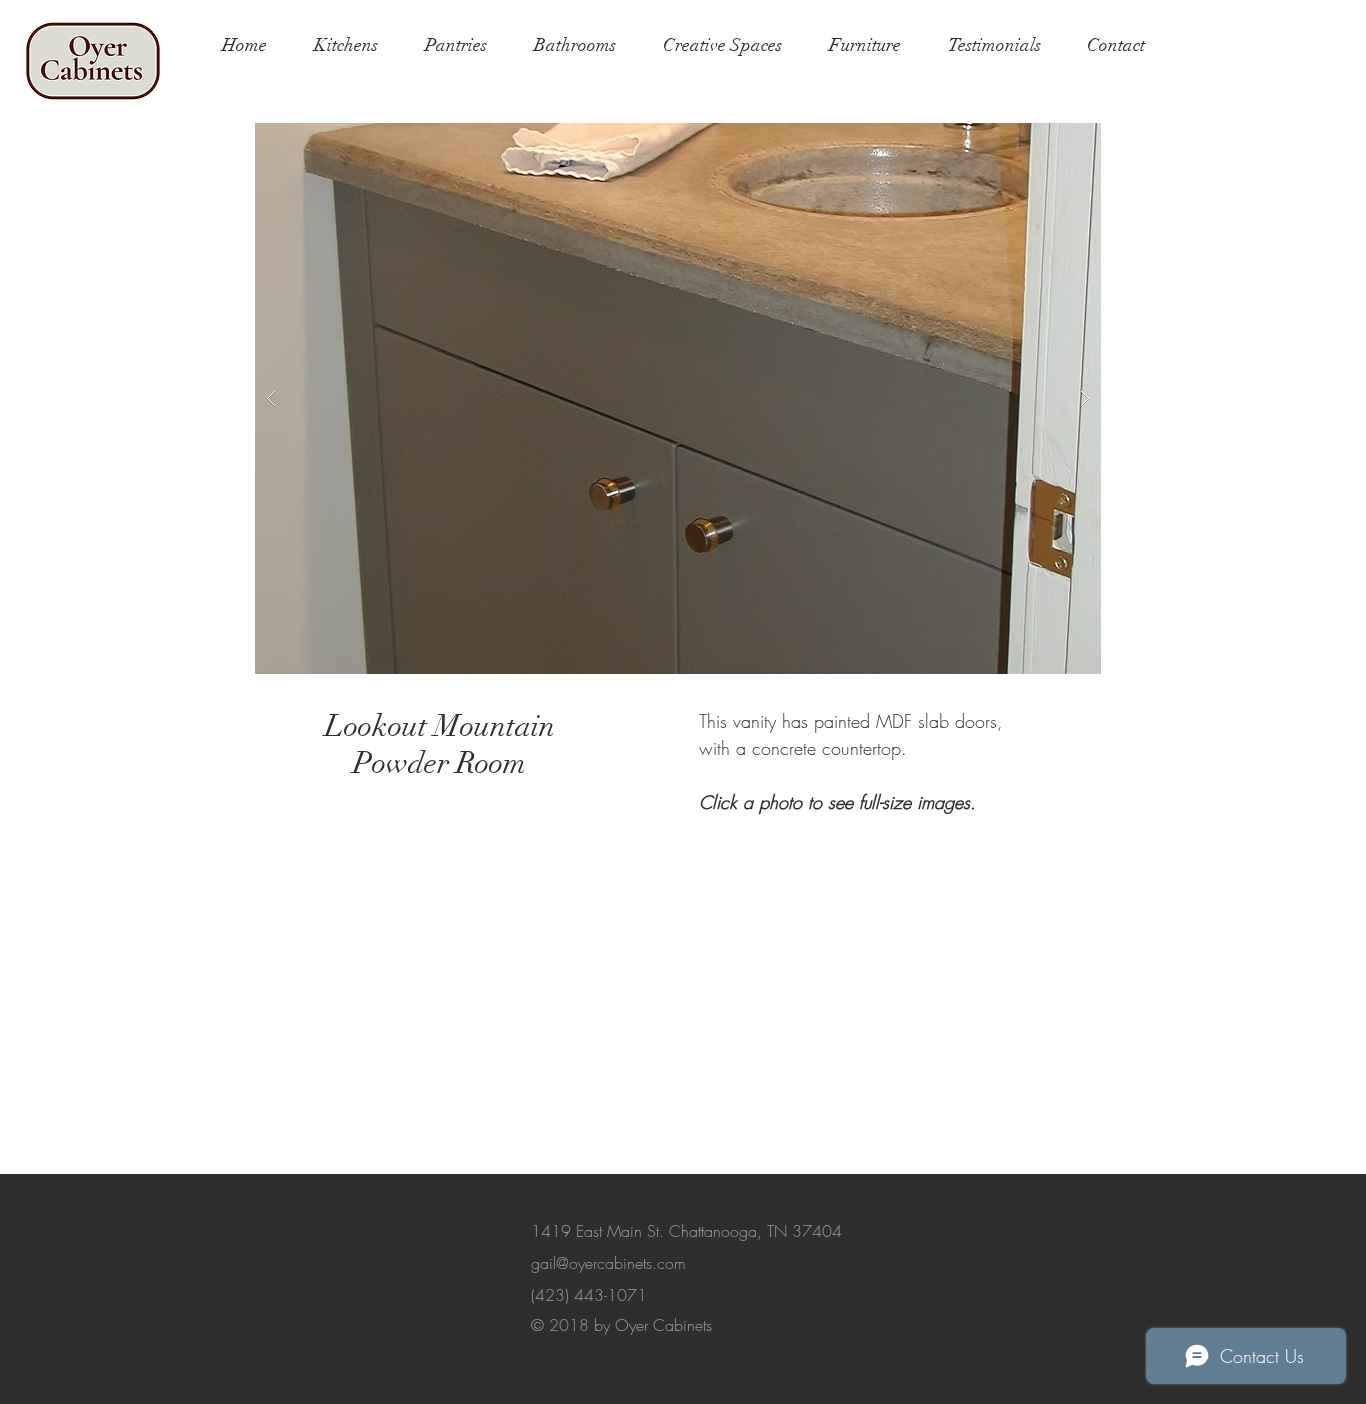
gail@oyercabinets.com (608, 1263)
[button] (678, 398)
